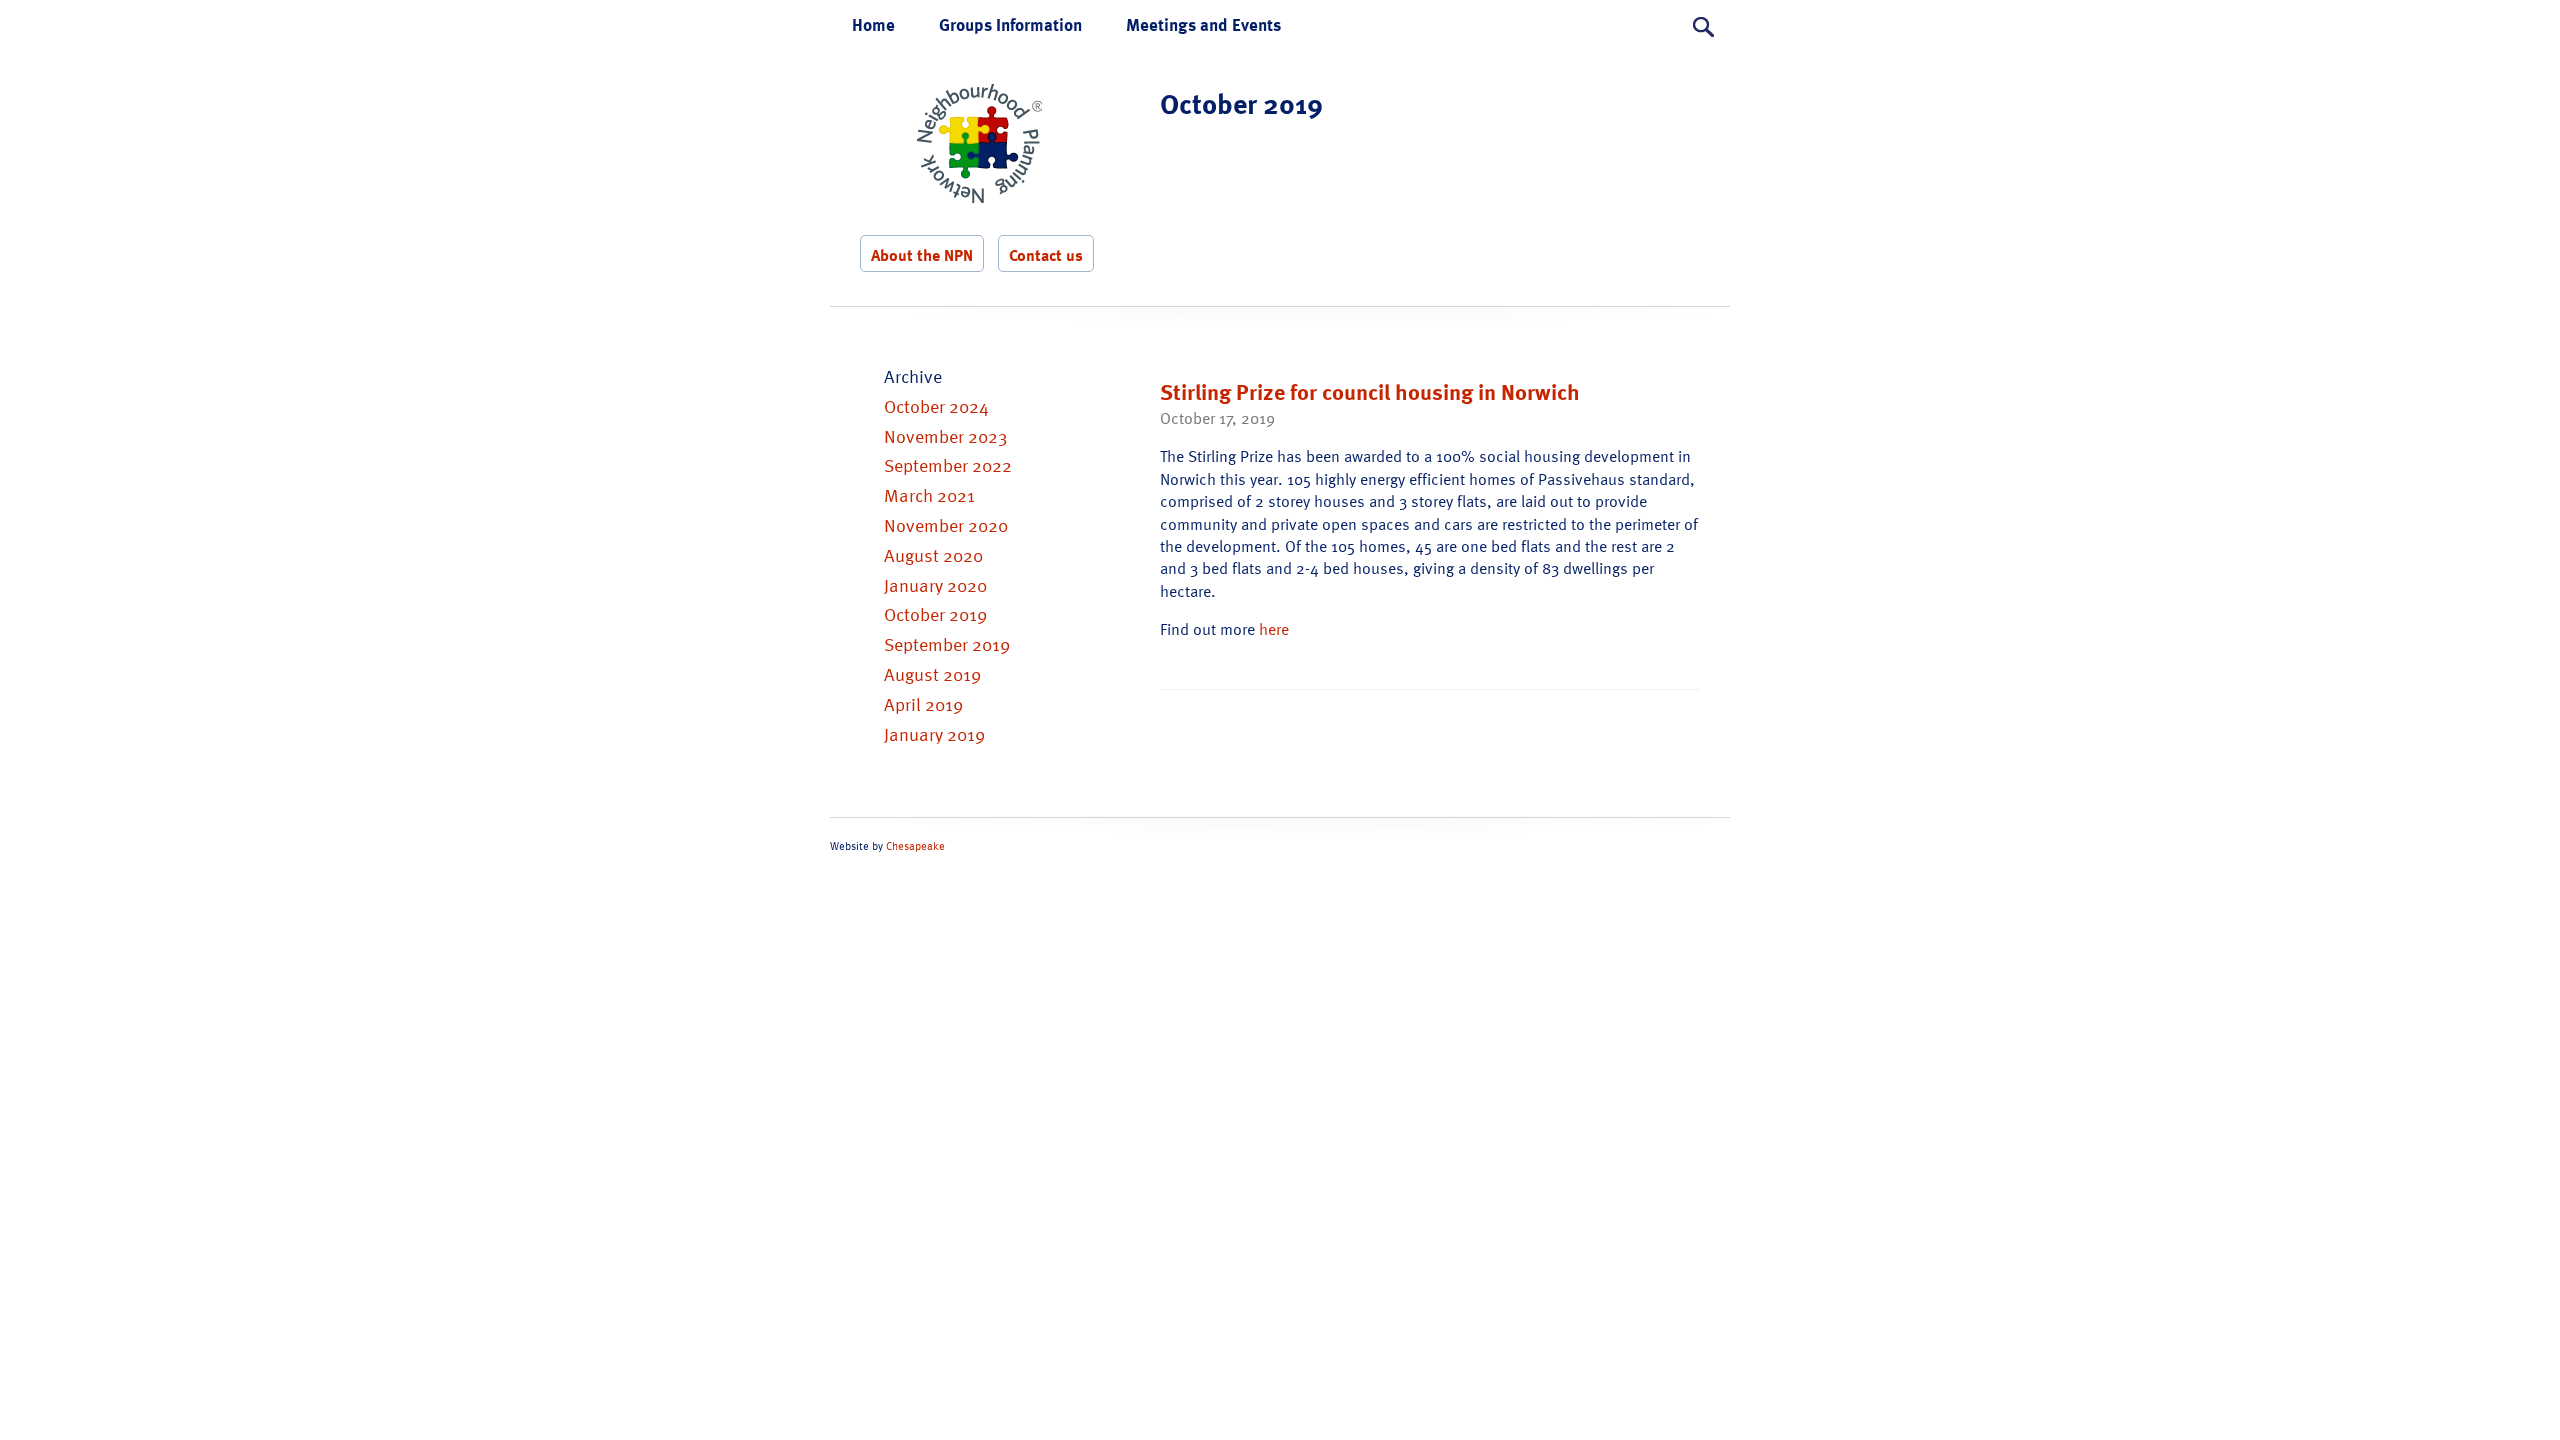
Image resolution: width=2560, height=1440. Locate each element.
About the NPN (922, 255)
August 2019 (932, 673)
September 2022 (948, 464)
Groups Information (1010, 24)
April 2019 (923, 703)
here (1274, 629)
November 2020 (946, 524)
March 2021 (929, 494)
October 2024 (936, 405)
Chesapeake (915, 846)
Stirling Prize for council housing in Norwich (1370, 391)
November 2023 (945, 435)
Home (873, 24)
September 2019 (947, 643)
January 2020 (935, 584)
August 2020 (933, 554)
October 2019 (935, 613)
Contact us (1046, 255)
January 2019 (934, 733)
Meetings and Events (1203, 24)
